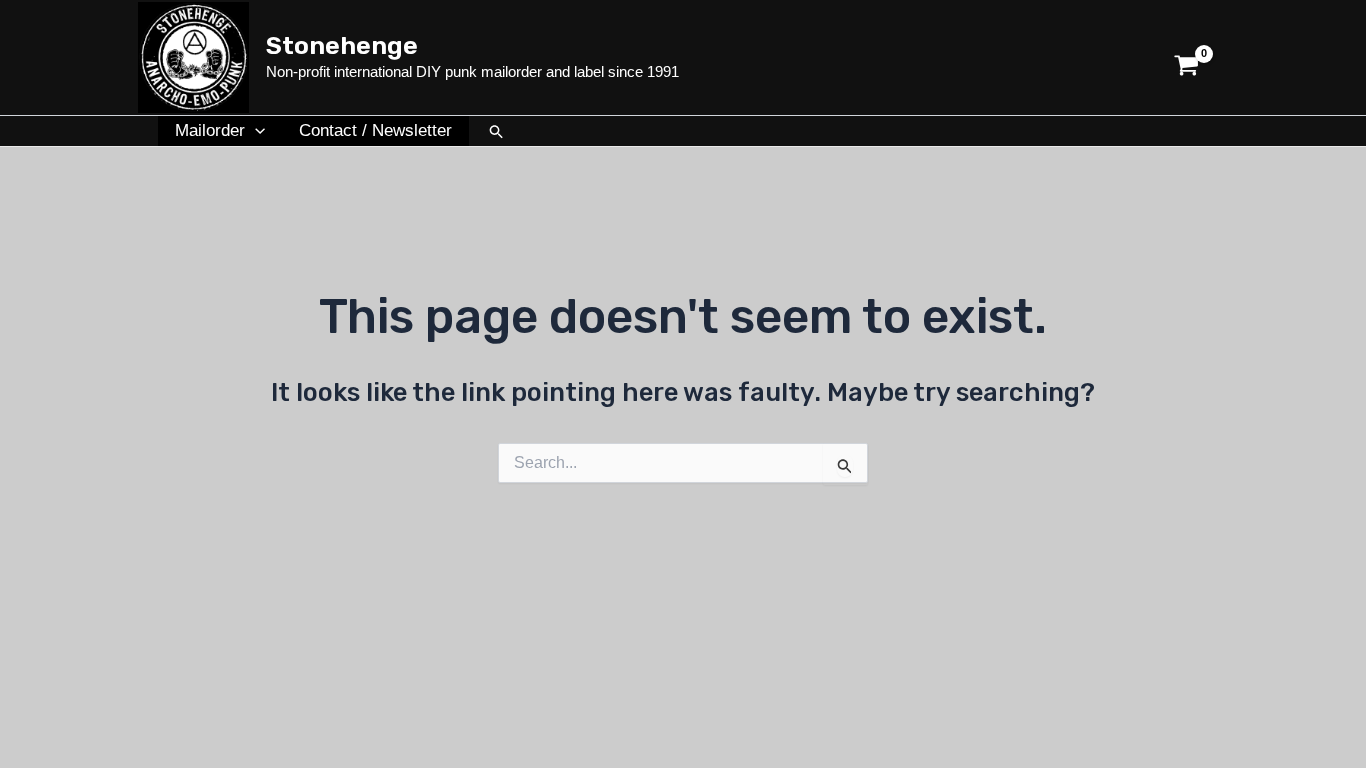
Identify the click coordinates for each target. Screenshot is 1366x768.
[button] (255, 131)
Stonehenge (342, 45)
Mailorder (210, 130)
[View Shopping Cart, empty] (1186, 57)
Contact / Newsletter (375, 130)
